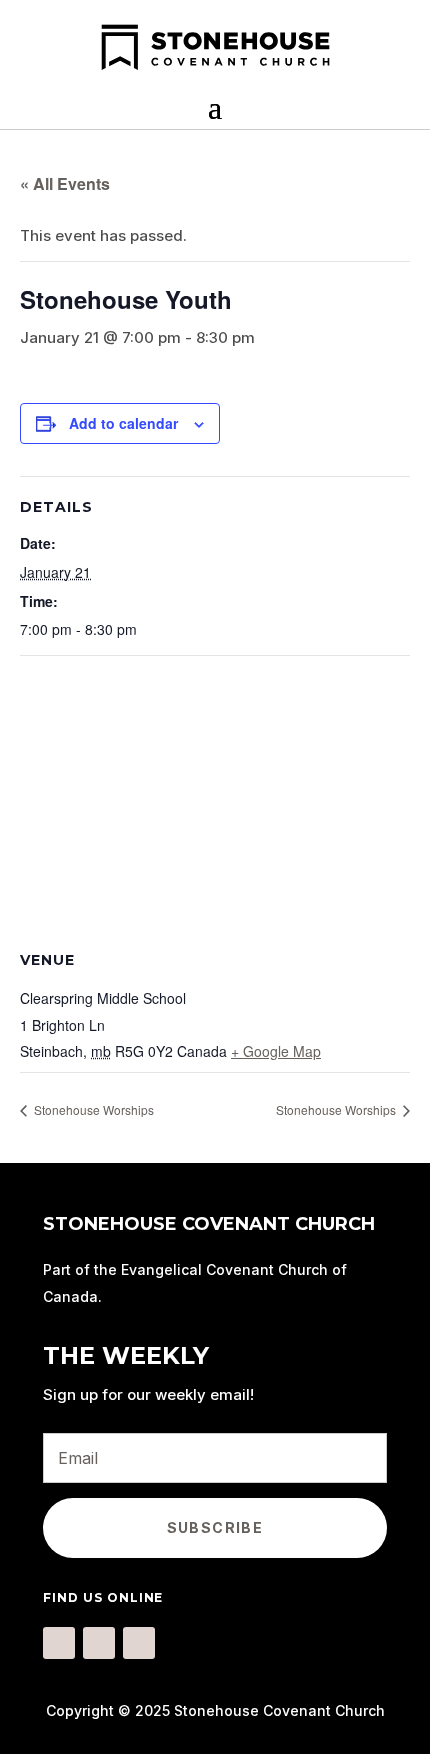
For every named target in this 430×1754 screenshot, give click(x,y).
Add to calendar (123, 423)
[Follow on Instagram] (99, 1643)
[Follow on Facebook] (59, 1643)
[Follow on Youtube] (139, 1643)
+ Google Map (276, 1051)
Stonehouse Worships (92, 1109)
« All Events (65, 183)
